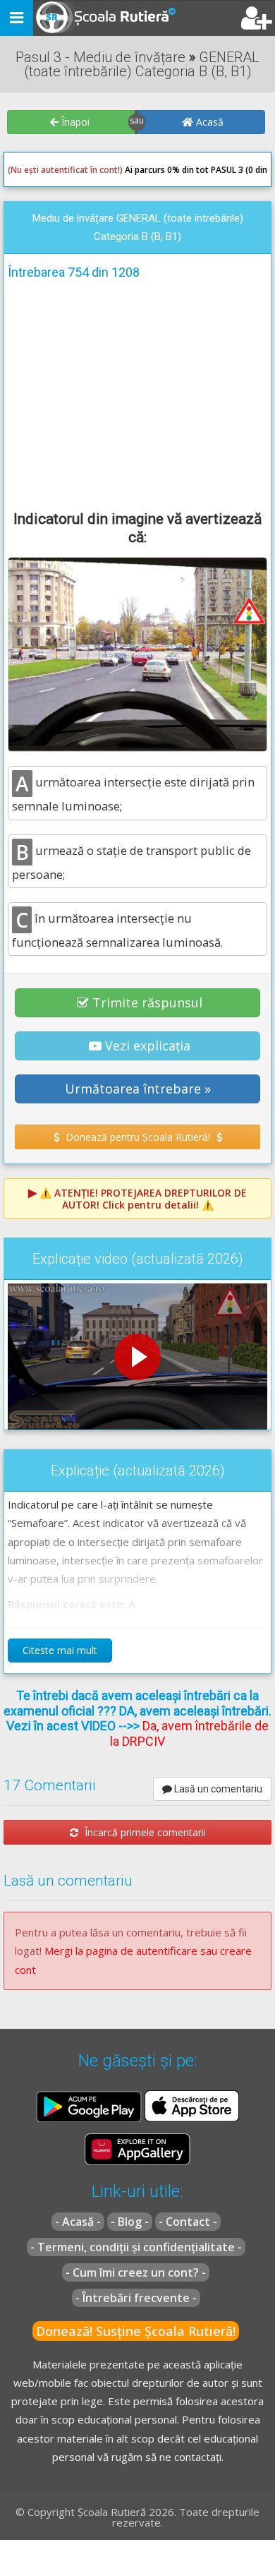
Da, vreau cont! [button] (222, 378)
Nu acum (38, 378)
